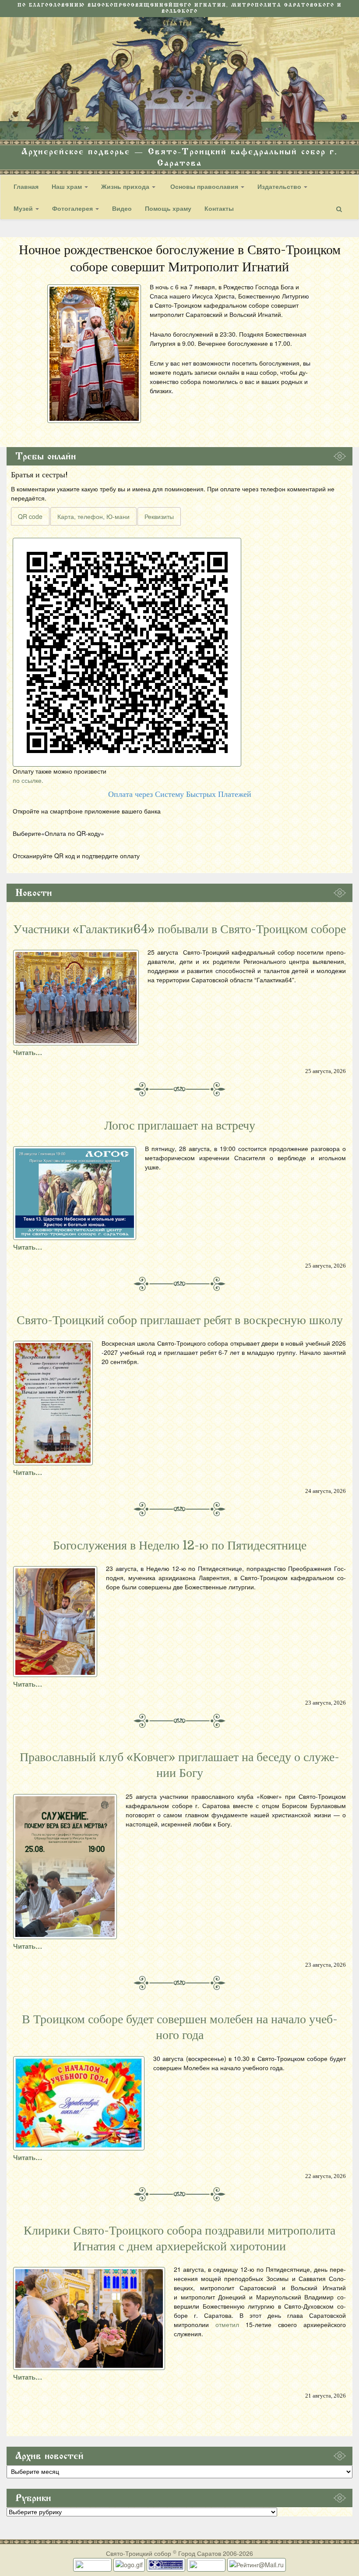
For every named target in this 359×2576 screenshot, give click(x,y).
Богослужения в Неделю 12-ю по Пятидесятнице (180, 1546)
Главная (26, 186)
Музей (24, 208)
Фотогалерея (73, 208)
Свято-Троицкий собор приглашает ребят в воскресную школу (180, 1320)
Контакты (219, 208)
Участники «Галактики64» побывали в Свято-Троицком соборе (179, 929)
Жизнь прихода (126, 186)
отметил (227, 2324)
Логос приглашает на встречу (180, 1126)
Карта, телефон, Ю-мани (93, 516)
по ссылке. (28, 780)
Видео (122, 208)
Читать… (28, 1052)
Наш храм (68, 186)
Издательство (280, 186)
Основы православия (204, 186)
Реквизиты (159, 516)
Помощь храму (168, 208)
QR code (30, 516)
